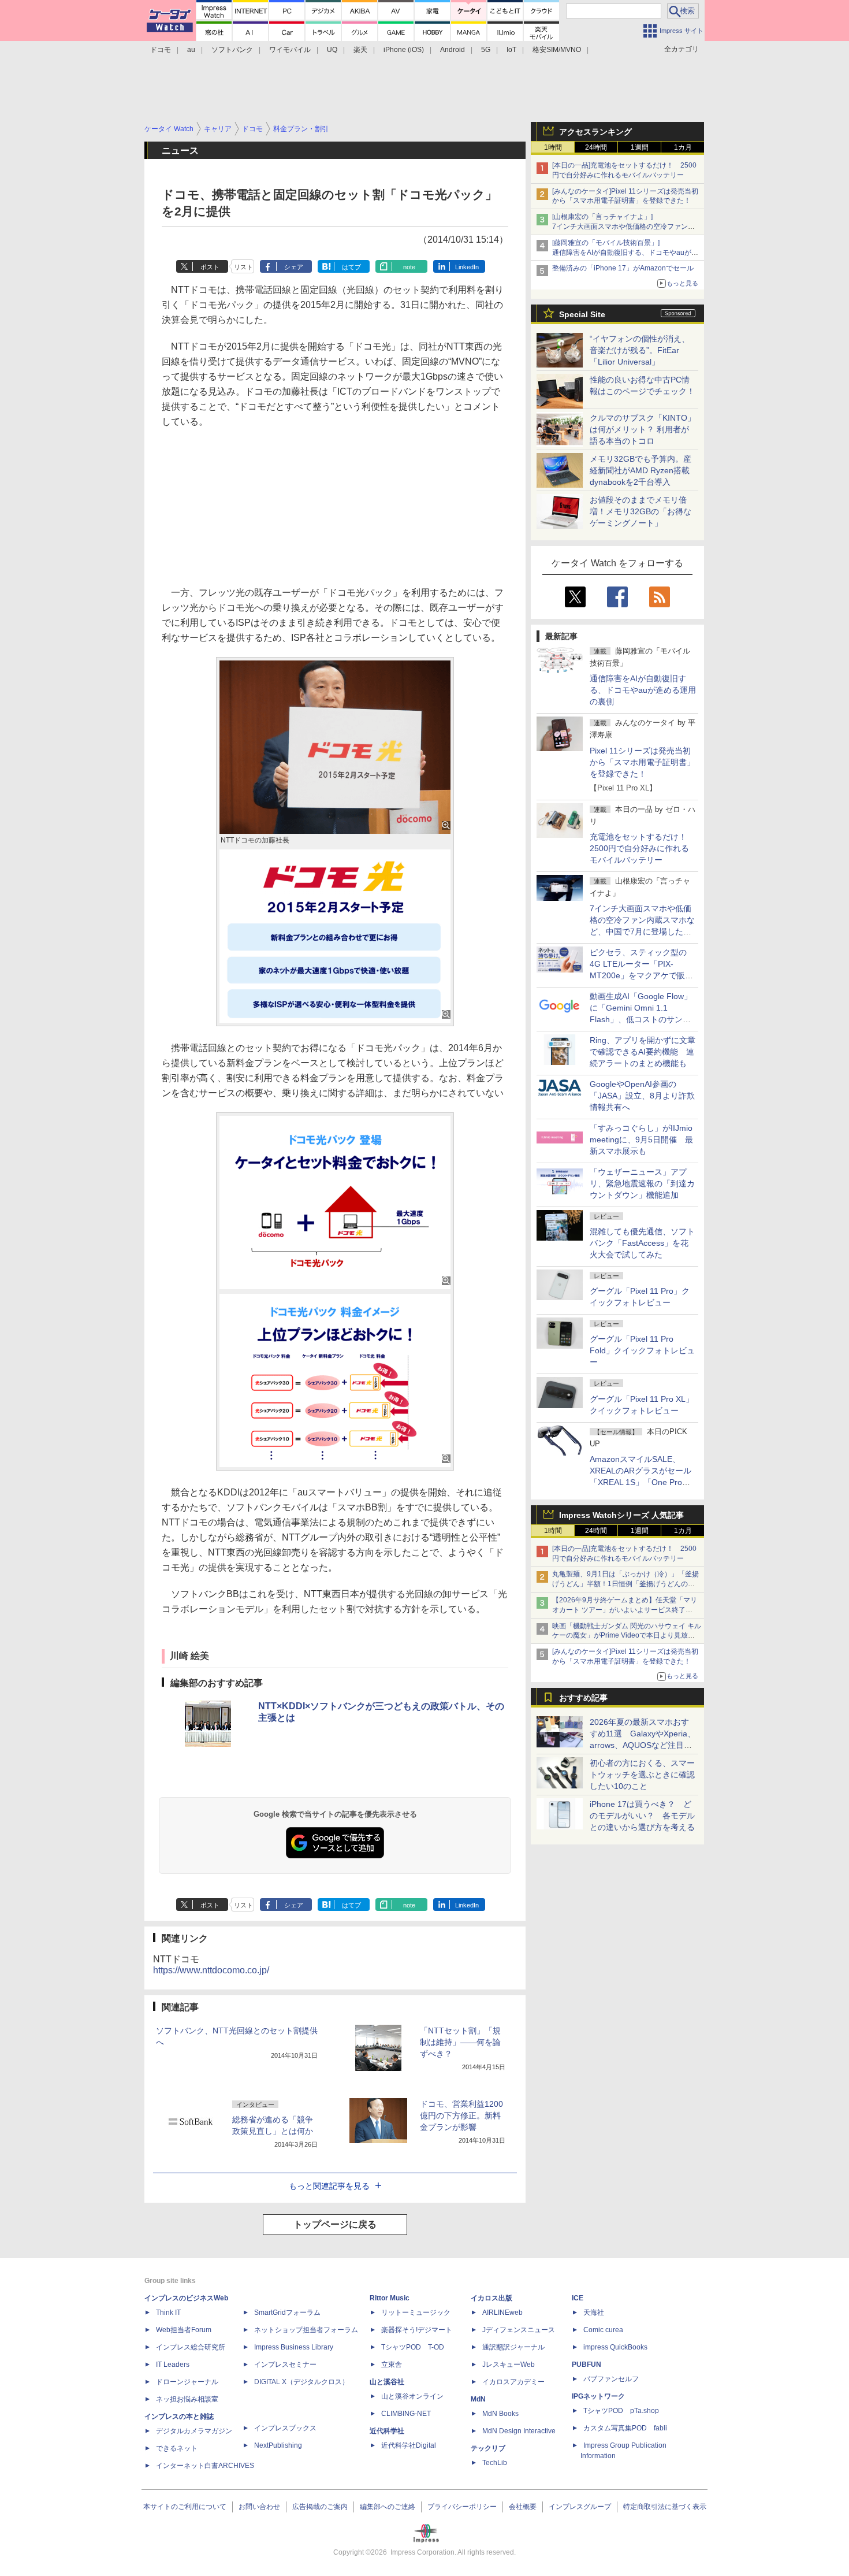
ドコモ (161, 50)
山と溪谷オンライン (412, 2396)
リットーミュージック (416, 2313)
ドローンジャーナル (187, 2382)
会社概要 (523, 2507)
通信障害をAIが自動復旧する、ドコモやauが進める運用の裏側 (643, 690)
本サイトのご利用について (185, 2507)
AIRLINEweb (502, 2313)
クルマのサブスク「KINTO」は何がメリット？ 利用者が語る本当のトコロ (643, 429)
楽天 (360, 50)
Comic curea (603, 2330)
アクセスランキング (595, 132)
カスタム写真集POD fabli (625, 2428)
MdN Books (500, 2414)
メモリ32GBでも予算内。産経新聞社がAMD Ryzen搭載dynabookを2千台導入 (641, 470)
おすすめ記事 (583, 1698)
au (191, 50)
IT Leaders (173, 2365)
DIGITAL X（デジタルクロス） (301, 2382)
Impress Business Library (294, 2347)
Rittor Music (390, 2298)
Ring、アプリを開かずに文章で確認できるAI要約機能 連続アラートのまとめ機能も (643, 1052)
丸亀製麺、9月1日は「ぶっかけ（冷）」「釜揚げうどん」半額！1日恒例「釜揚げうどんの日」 (625, 1584)
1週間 (640, 147)
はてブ (351, 267)
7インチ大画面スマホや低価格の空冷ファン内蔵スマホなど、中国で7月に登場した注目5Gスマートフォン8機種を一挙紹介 (642, 931)
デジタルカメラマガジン (194, 2431)
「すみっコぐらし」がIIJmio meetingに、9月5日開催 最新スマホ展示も (641, 1139)
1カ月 (683, 147)
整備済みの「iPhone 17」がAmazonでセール (623, 268)
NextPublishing (278, 2445)
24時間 (596, 147)
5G (486, 50)
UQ (332, 50)
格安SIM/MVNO (557, 50)
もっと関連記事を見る (329, 2186)
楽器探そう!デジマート (417, 2330)
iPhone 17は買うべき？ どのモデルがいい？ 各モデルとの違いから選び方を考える (642, 1816)
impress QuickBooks (615, 2347)
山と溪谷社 (387, 2382)
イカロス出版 (491, 2298)
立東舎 (392, 2365)
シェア (294, 267)
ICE (578, 2298)
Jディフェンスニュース (519, 2330)
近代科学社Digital (409, 2445)
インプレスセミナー (285, 2365)
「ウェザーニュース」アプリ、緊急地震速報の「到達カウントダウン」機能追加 (642, 1183)
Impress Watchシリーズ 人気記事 (621, 1515)
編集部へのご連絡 (388, 2507)
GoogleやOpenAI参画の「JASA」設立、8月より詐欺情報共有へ (642, 1096)
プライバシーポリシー (462, 2507)
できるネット (177, 2448)
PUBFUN (587, 2365)
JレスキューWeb (509, 2365)
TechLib (495, 2463)
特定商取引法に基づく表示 (665, 2507)
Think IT (168, 2313)
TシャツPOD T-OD (413, 2347)
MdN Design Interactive (519, 2431)
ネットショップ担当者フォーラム (306, 2330)
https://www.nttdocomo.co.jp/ (211, 1970)
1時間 (553, 147)
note (409, 267)
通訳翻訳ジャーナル (513, 2347)
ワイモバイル (290, 50)
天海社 (594, 2313)
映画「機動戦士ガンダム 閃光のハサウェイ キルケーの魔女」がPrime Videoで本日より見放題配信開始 (627, 1636)
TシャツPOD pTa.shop (621, 2411)
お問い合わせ (259, 2507)
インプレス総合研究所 (191, 2347)
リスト (243, 267)
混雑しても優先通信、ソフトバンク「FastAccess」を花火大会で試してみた (642, 1243)
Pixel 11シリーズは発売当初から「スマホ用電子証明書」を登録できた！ (642, 762)
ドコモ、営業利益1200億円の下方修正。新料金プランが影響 (461, 2115)
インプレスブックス (285, 2428)
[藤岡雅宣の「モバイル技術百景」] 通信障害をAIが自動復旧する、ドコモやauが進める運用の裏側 (625, 253)
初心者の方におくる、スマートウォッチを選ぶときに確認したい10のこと (642, 1775)
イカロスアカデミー (513, 2382)
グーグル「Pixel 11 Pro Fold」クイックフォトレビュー (642, 1350)
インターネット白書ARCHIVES (205, 2466)
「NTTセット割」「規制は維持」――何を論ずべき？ (460, 2042)
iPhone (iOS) (404, 50)
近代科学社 (387, 2431)
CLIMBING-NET (406, 2414)
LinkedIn (467, 267)
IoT (511, 50)
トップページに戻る (335, 2224)
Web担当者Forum (184, 2330)
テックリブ (488, 2448)
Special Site (582, 314)
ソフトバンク (232, 50)
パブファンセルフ (611, 2379)
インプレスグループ (580, 2507)
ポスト (210, 267)
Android (453, 50)
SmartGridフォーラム (287, 2313)
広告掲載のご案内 (320, 2507)
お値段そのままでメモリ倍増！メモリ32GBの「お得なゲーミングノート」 (641, 511)
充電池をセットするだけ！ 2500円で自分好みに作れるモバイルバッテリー (642, 848)
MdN (478, 2399)
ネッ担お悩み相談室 (187, 2399)
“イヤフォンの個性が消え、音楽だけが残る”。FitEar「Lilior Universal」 (640, 350)
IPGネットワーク (598, 2396)
